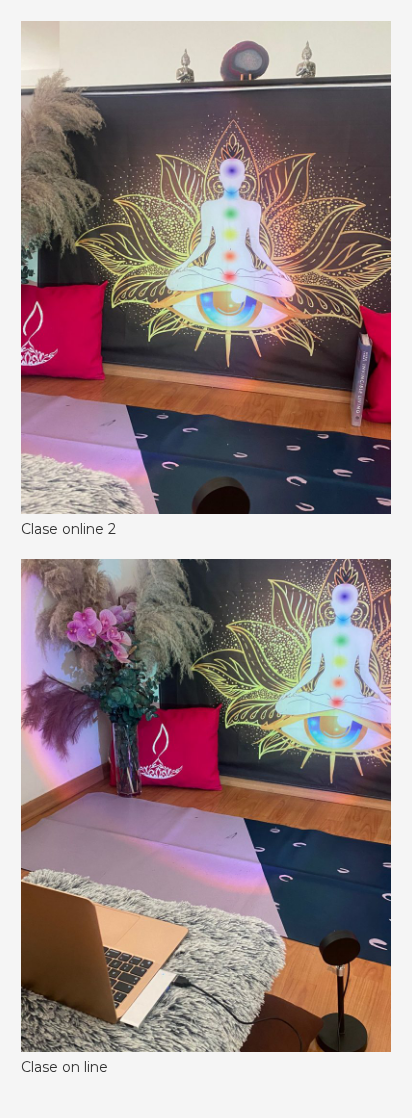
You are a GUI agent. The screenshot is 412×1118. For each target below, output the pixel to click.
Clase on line (64, 1067)
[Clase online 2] (206, 34)
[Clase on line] (206, 572)
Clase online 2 (68, 529)
